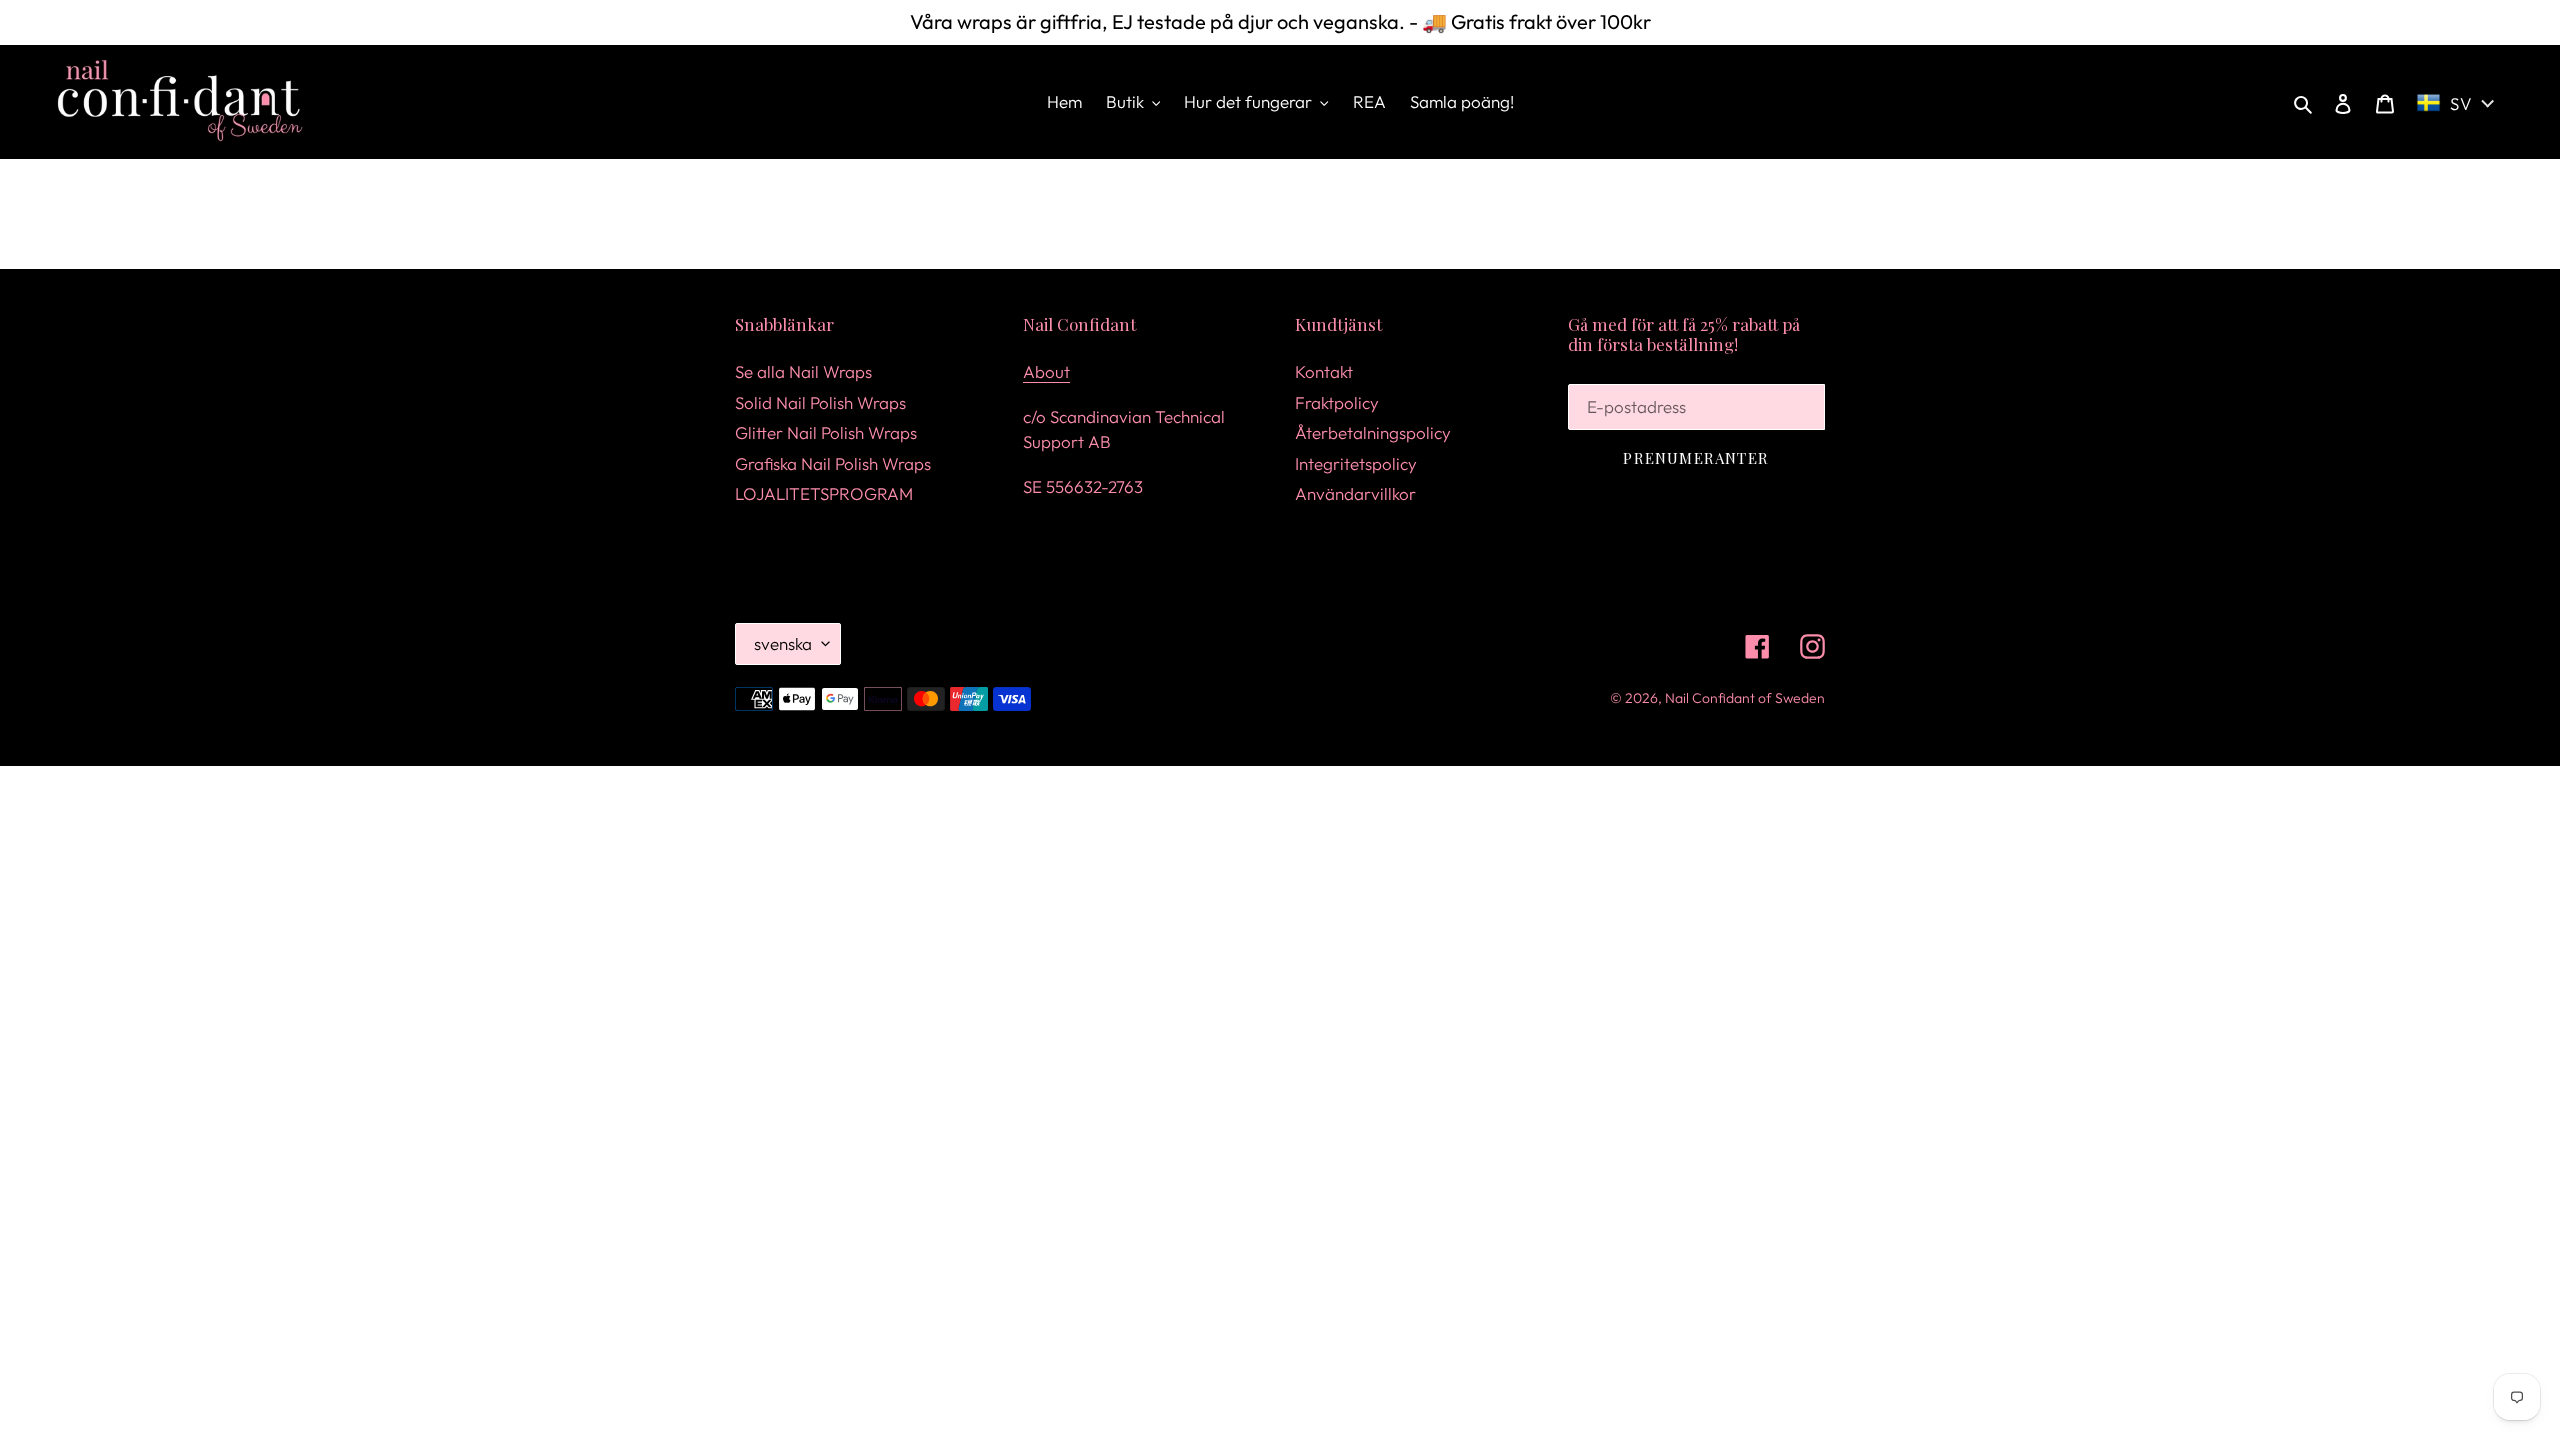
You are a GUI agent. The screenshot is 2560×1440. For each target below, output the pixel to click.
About (1046, 371)
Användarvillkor (1355, 493)
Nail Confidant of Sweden (1745, 698)
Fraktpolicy (1337, 402)
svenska (783, 643)
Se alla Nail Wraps (803, 371)
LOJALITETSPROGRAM (824, 493)
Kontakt (1324, 371)
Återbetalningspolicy (1373, 432)
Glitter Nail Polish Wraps (826, 432)
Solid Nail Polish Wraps (820, 402)
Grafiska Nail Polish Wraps (833, 463)
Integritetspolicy (1356, 463)
